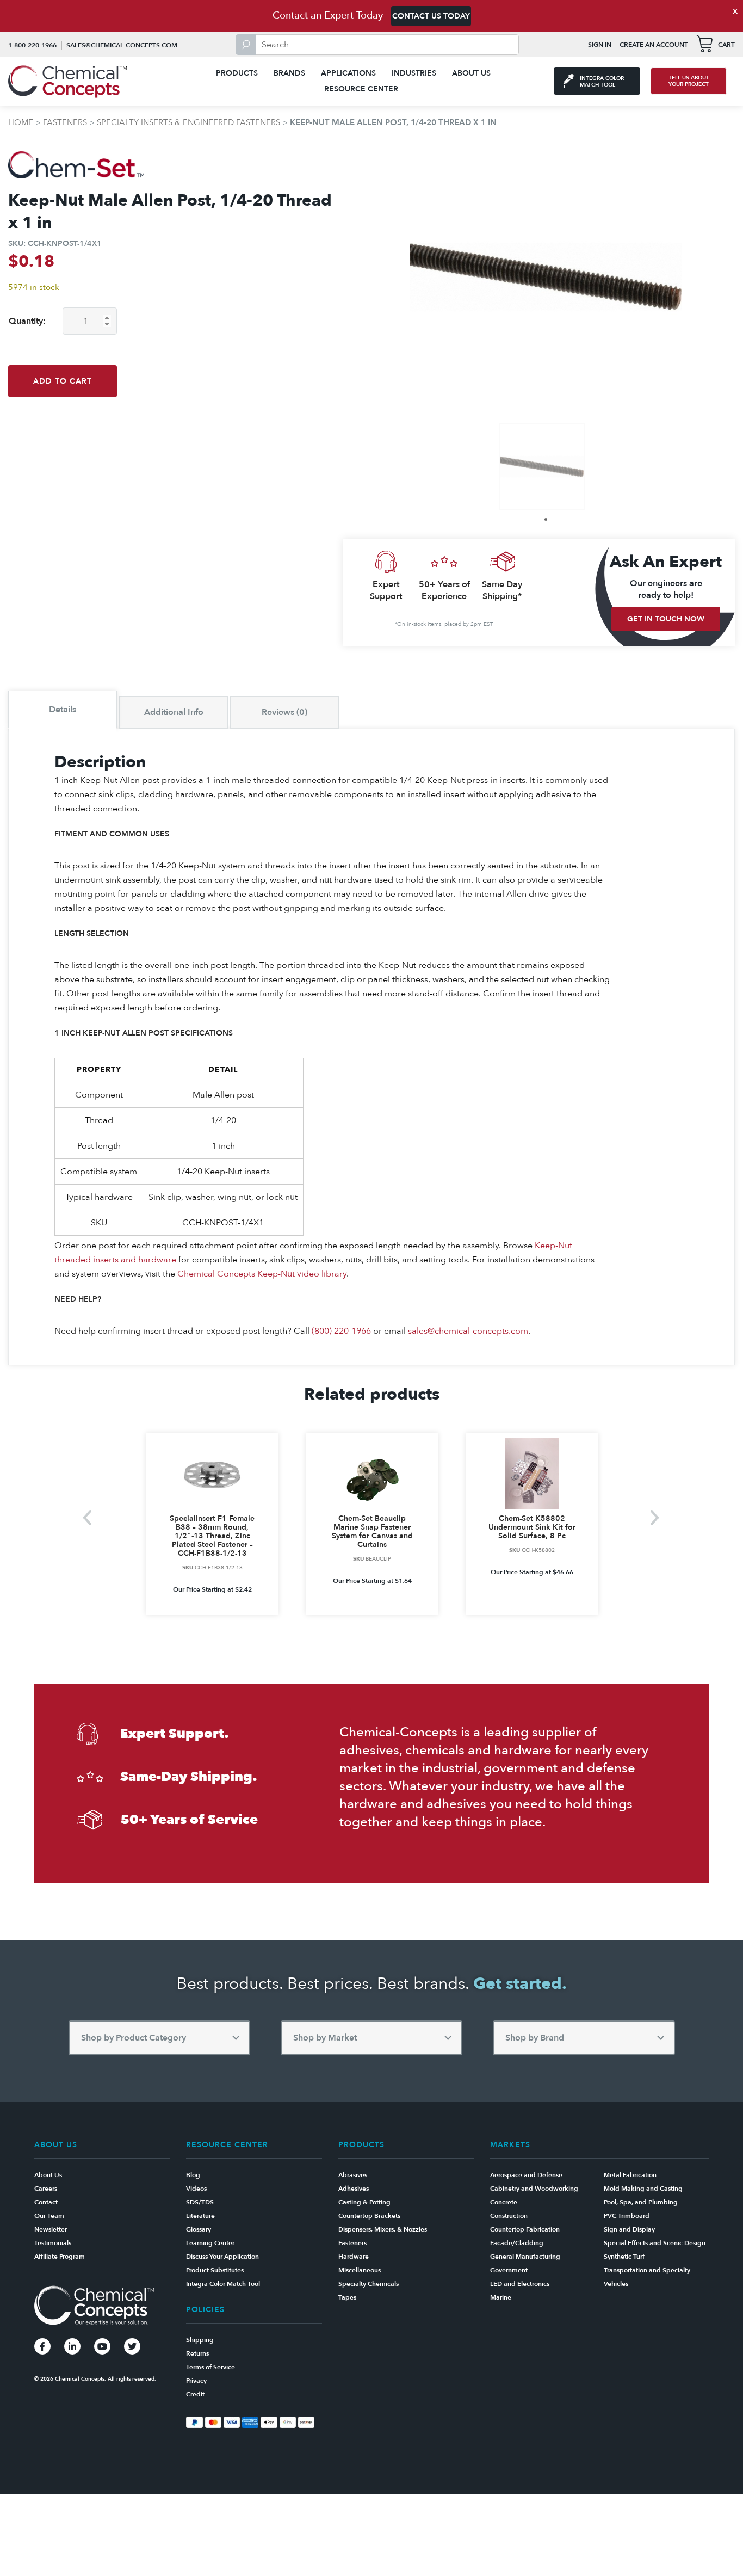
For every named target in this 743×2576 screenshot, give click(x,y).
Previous (88, 1518)
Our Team (49, 2216)
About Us (471, 73)
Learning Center (210, 2243)
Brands (289, 73)
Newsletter (51, 2229)
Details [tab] (63, 710)
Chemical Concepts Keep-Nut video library (262, 1274)
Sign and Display (629, 2229)
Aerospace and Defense (526, 2175)
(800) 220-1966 (341, 1331)
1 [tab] (546, 519)
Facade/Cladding (517, 2243)
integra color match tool (602, 82)
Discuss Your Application (222, 2257)
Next (655, 1518)
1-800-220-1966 (32, 45)
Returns (197, 2353)
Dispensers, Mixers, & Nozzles (383, 2229)
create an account (654, 45)
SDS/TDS (200, 2202)
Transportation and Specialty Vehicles (647, 2277)
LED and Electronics (520, 2284)
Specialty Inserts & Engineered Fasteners (188, 122)
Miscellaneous (360, 2270)
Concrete (504, 2202)
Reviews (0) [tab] (284, 712)
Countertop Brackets (369, 2216)
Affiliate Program (60, 2257)
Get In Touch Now (666, 619)
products (237, 73)
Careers (46, 2189)
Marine (501, 2297)
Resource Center (361, 89)
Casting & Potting (364, 2202)
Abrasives (353, 2175)
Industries (414, 73)
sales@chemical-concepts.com (468, 1331)
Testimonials (53, 2243)
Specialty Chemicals (369, 2284)
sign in (600, 45)
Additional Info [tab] (174, 712)
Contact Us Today (431, 16)
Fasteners (65, 122)
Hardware (354, 2257)
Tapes (347, 2297)
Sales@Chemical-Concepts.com (122, 45)
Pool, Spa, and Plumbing (641, 2202)
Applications (348, 73)
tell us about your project (689, 81)
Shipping (200, 2340)
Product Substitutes (215, 2270)
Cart (726, 45)
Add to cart (63, 381)
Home (21, 122)
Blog (193, 2175)
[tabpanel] (542, 467)
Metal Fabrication (630, 2175)
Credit (195, 2394)
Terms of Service (210, 2367)
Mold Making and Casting (643, 2189)
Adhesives (354, 2189)
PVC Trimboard (627, 2216)
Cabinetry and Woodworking (534, 2189)
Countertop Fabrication (525, 2229)
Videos (196, 2189)
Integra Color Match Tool (223, 2284)
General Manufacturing (525, 2257)
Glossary (199, 2229)
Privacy (196, 2381)
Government (509, 2270)
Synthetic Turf (624, 2257)
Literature (200, 2216)
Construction (509, 2216)
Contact (46, 2202)
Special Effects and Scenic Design (655, 2243)
